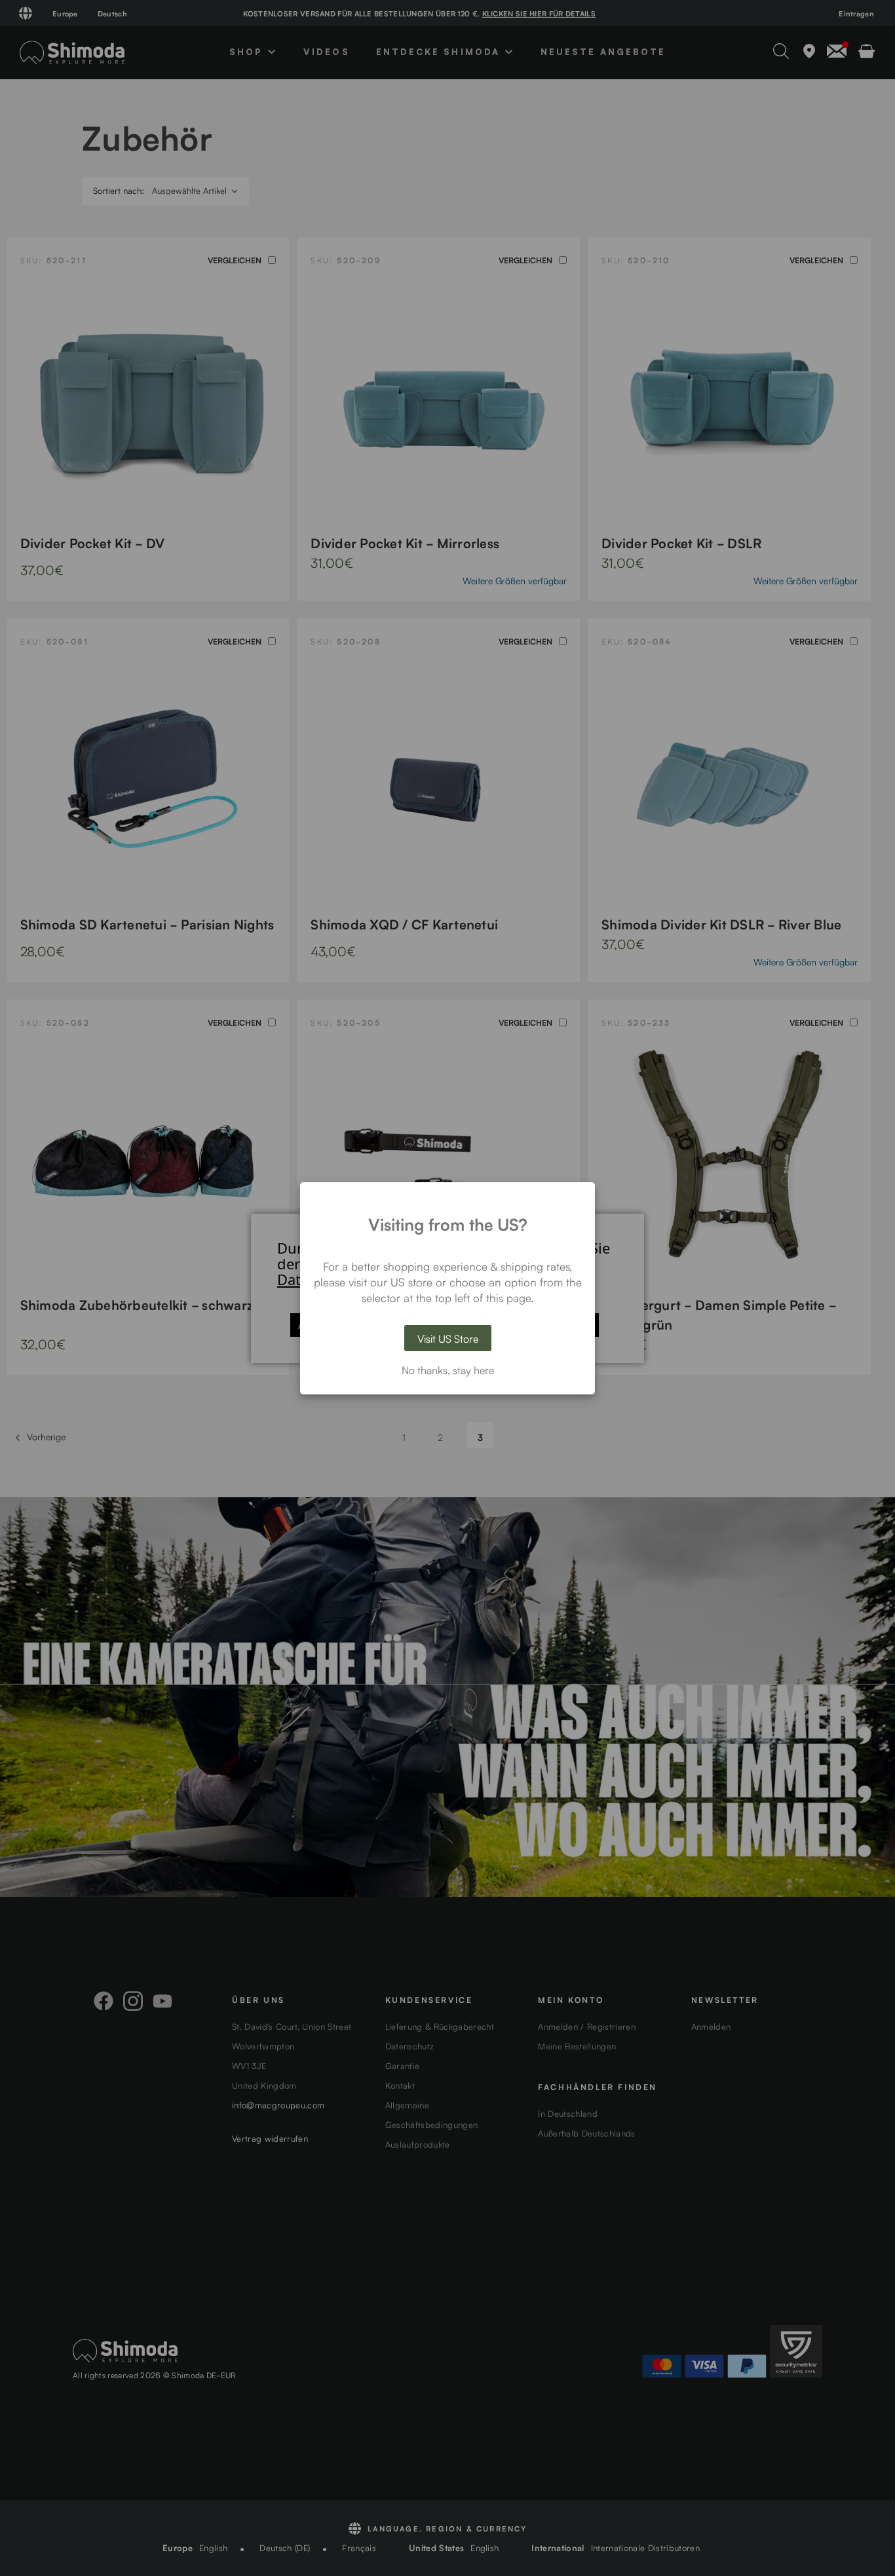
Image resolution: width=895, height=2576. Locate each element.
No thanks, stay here (448, 1370)
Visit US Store (448, 1338)
